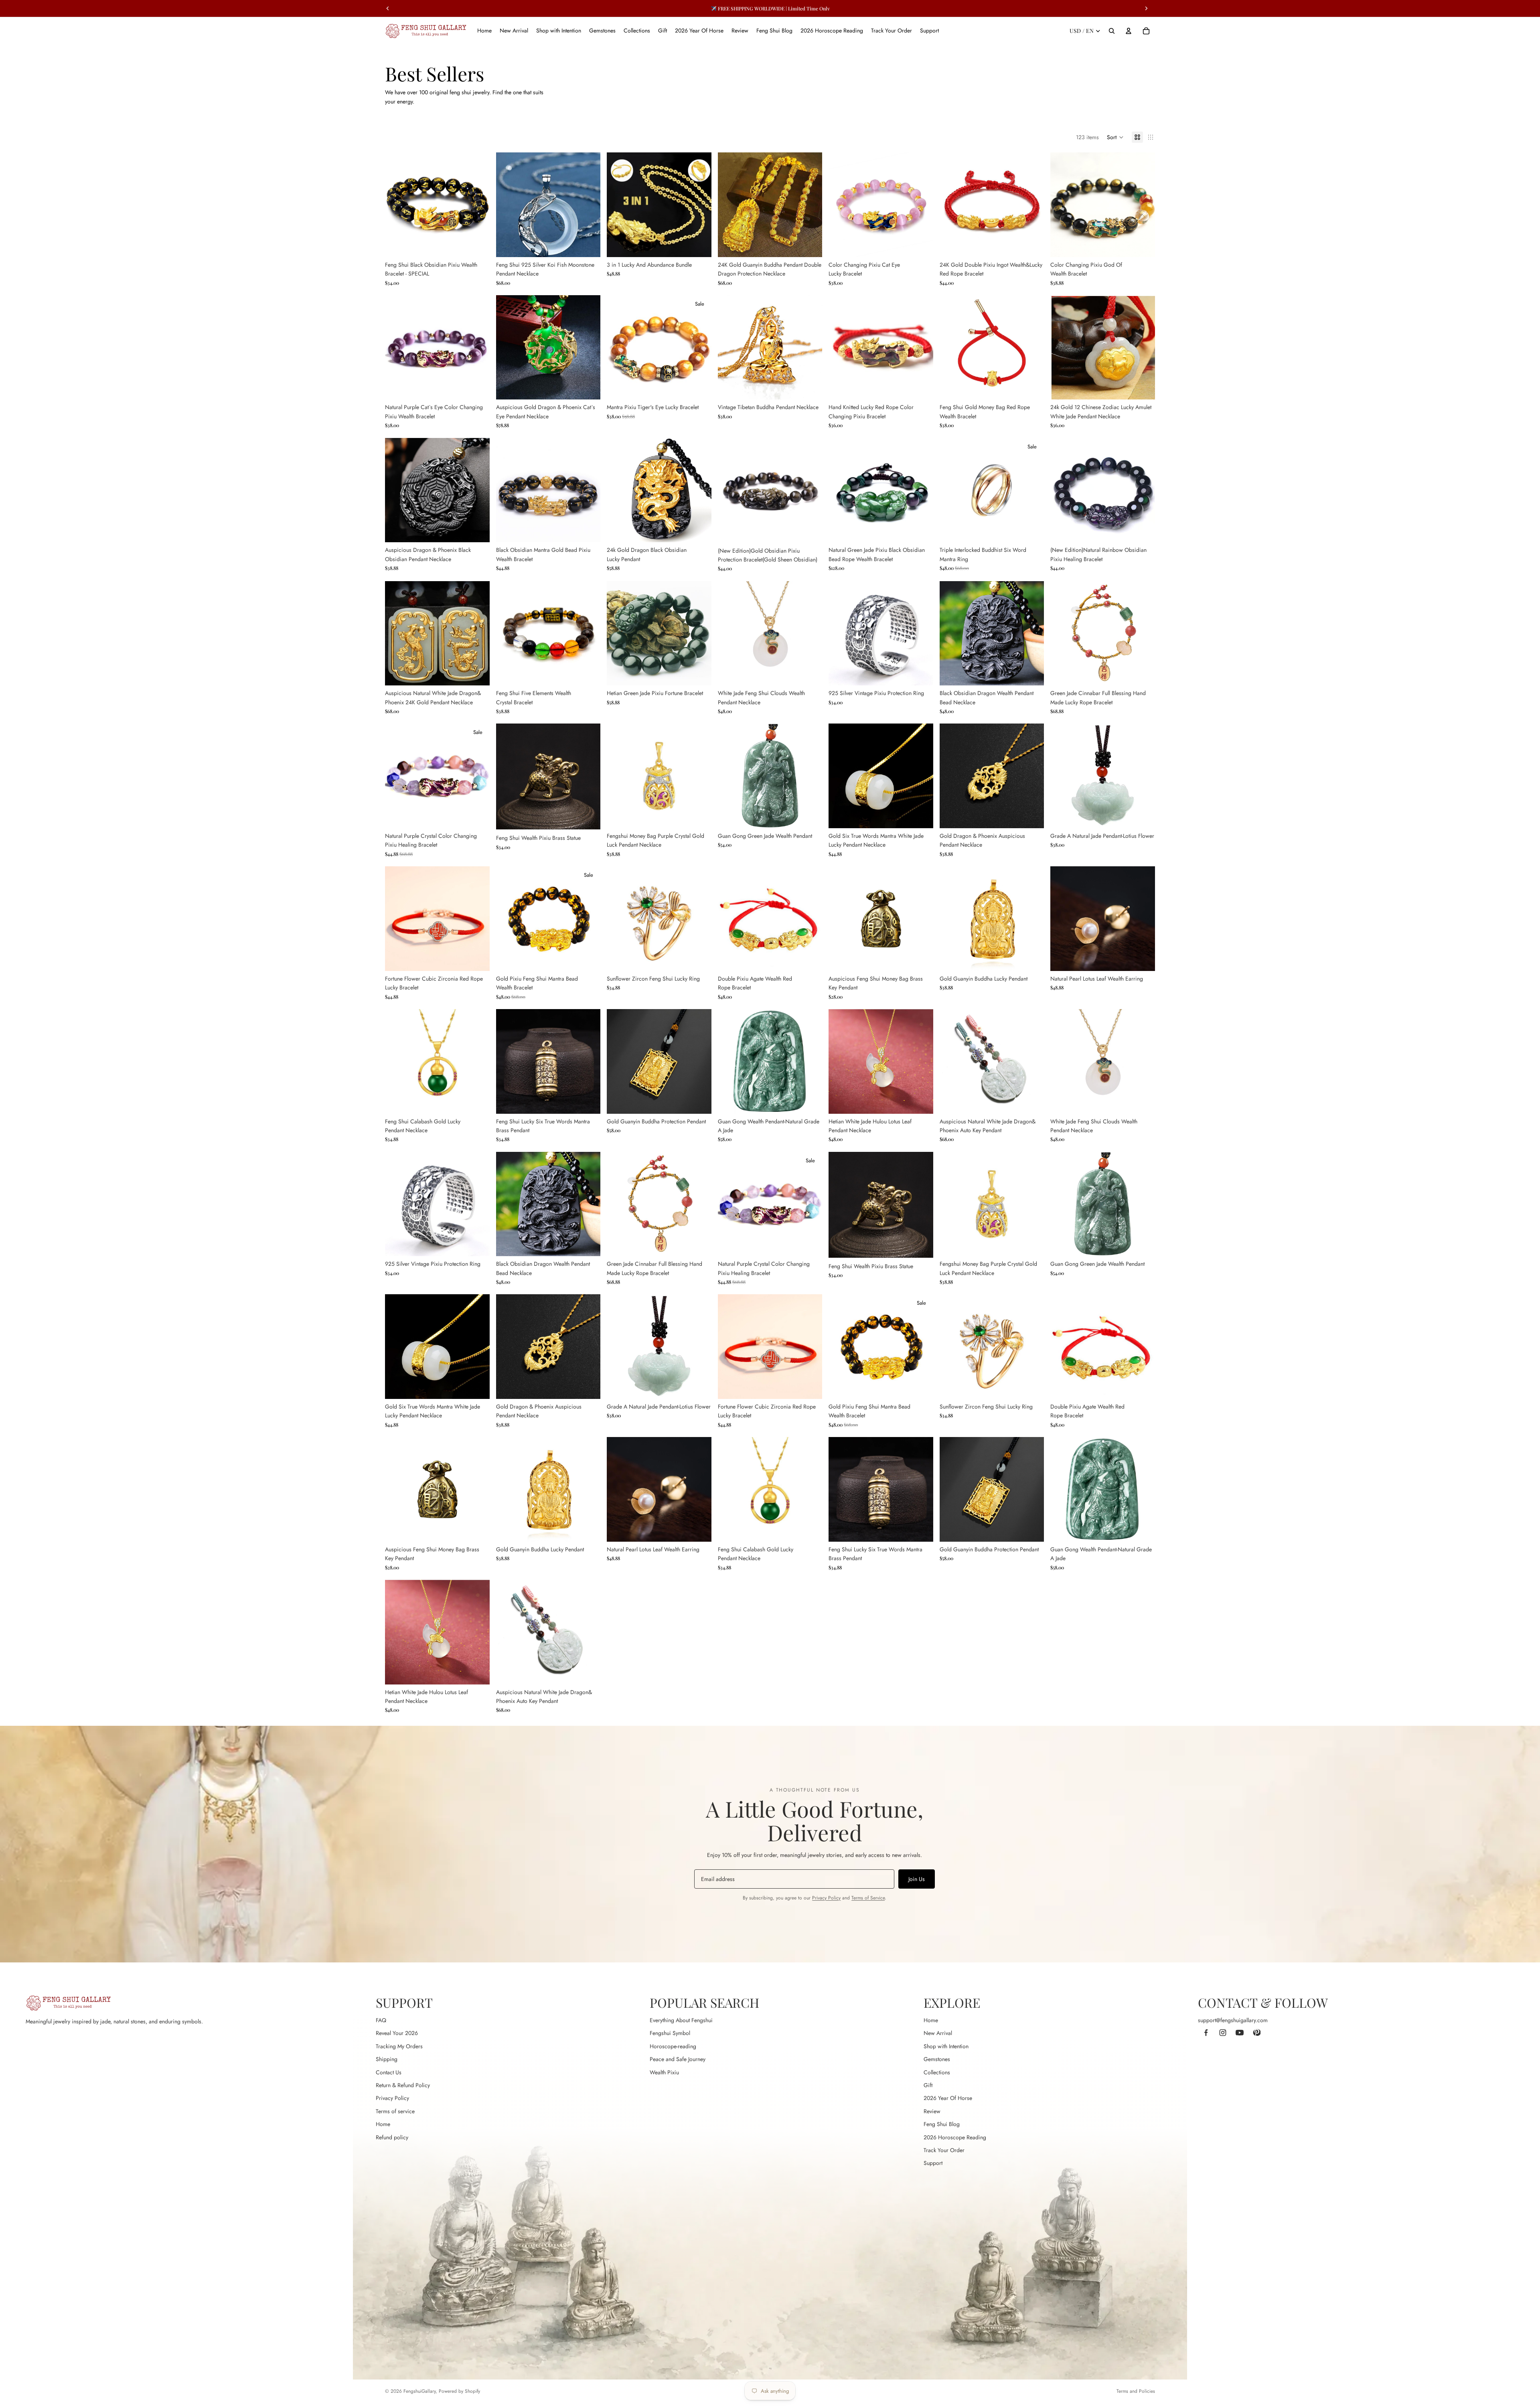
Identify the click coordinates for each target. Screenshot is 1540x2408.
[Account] (1129, 31)
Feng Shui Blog (942, 2124)
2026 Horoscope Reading (955, 2137)
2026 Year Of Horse (948, 2098)
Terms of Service (868, 1898)
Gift (928, 2085)
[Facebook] (1206, 2033)
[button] (1115, 137)
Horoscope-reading (673, 2046)
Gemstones (937, 2059)
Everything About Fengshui (681, 2020)
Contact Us (389, 2072)
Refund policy (392, 2137)
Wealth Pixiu (664, 2072)
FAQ (381, 2020)
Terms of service (395, 2111)
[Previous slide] (397, 205)
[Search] (1112, 31)
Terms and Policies (1136, 2391)
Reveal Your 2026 (397, 2033)
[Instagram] (1223, 2033)
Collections (937, 2072)
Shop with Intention (946, 2046)
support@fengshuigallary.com (1233, 2020)
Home (383, 2124)
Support (933, 2163)
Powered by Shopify (459, 2391)
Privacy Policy (826, 1898)
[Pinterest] (1256, 2033)
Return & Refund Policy (403, 2085)
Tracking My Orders (399, 2046)
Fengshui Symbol (670, 2033)
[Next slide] (478, 205)
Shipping (387, 2059)
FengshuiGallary (419, 2391)
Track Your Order (944, 2150)
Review (932, 2111)
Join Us (917, 1879)
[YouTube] (1240, 2033)
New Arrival (938, 2033)
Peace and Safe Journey (678, 2059)
